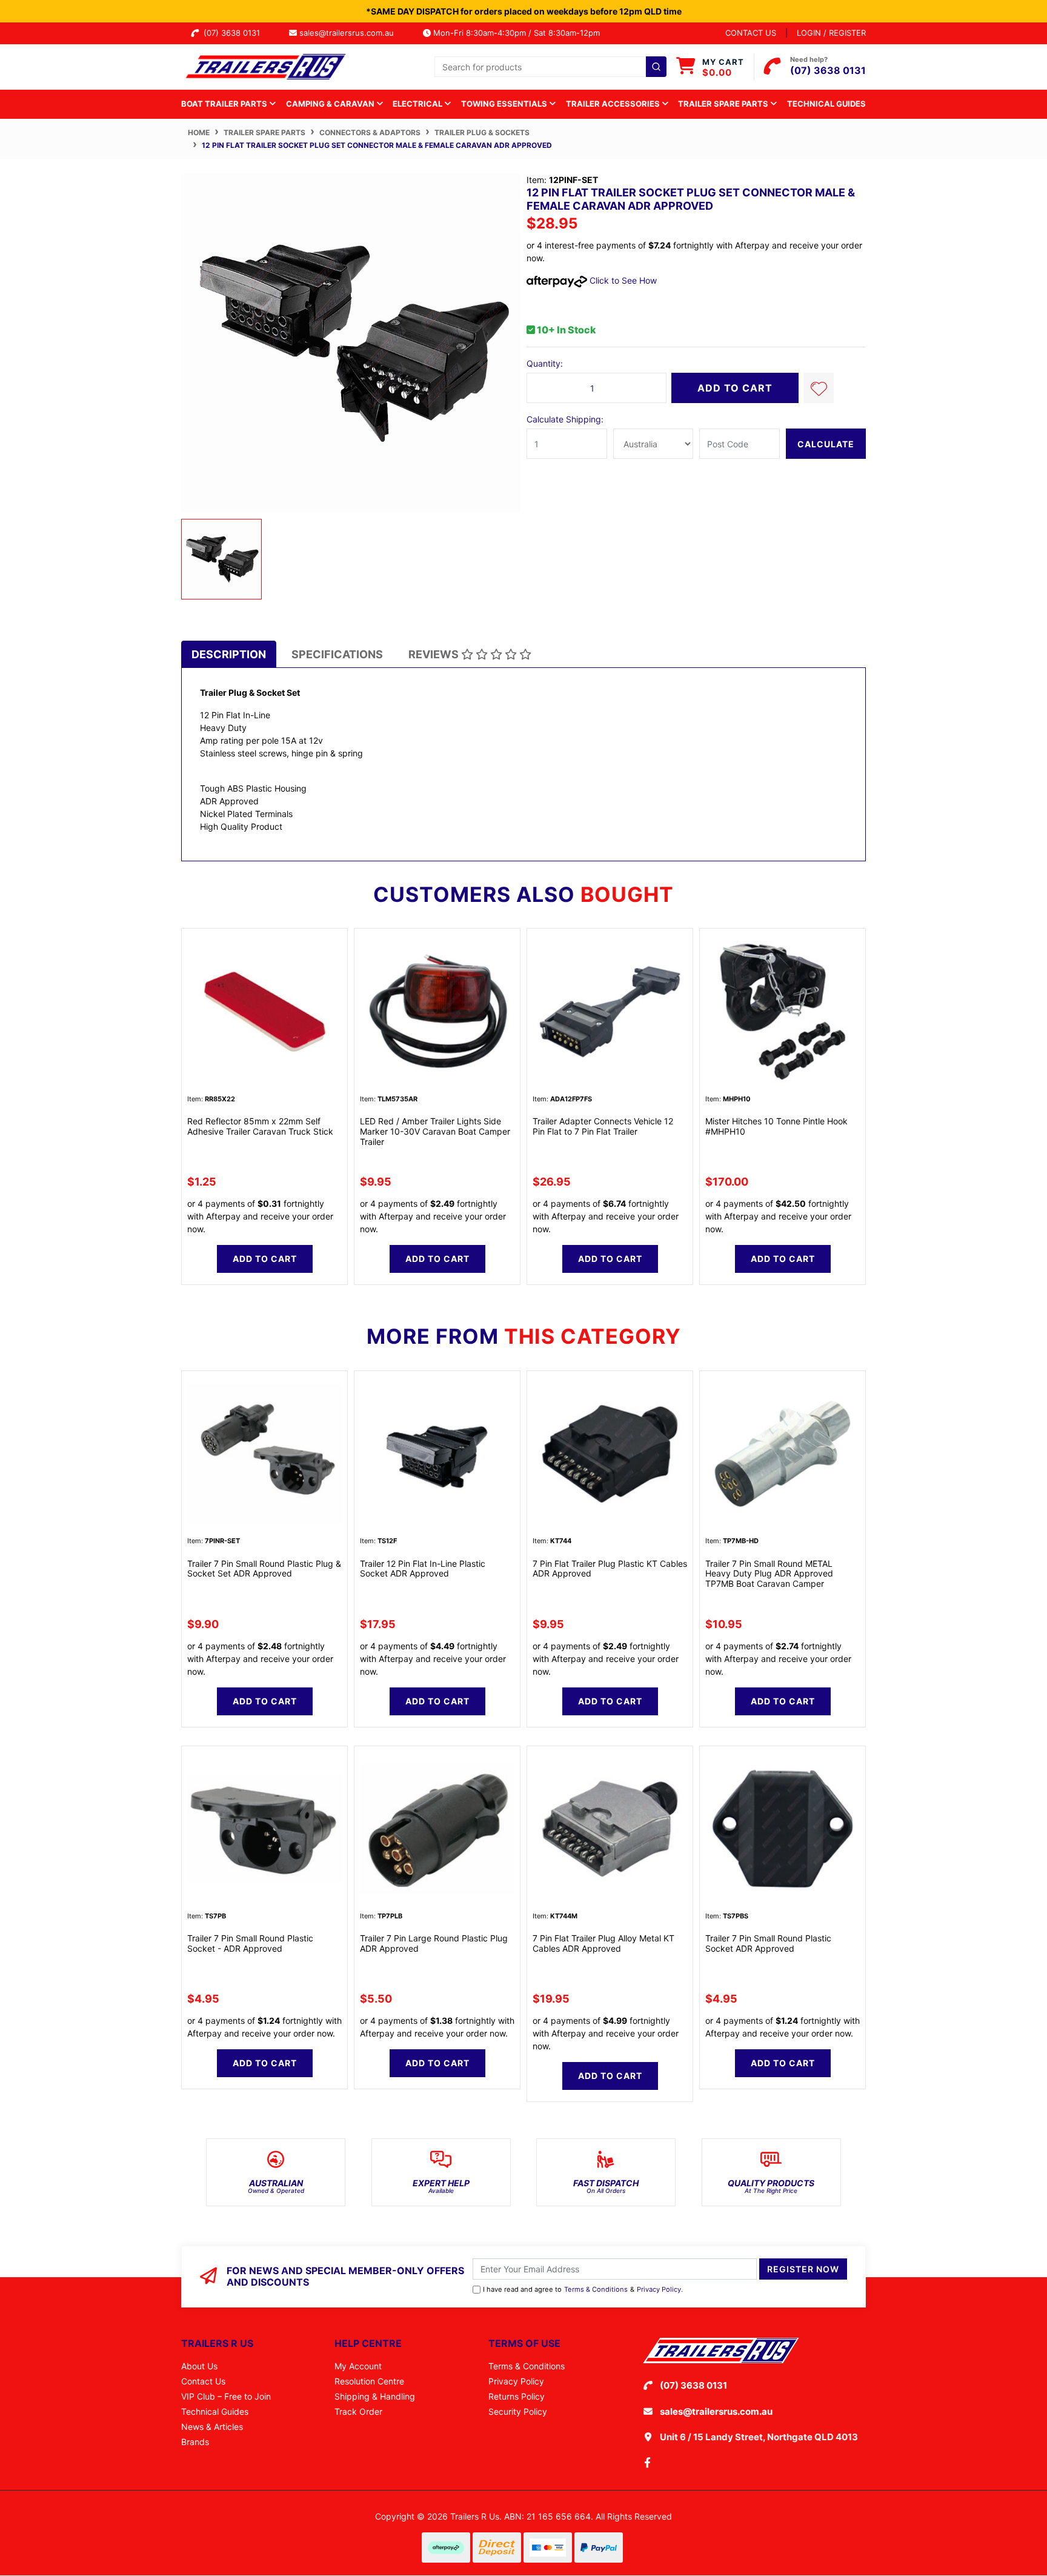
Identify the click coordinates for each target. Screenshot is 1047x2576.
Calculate (826, 444)
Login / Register (831, 33)
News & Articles (212, 2427)
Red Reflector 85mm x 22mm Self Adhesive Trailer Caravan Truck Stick (260, 1126)
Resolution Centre (369, 2381)
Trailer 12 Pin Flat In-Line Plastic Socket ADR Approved (423, 1569)
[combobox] (550, 67)
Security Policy (518, 2411)
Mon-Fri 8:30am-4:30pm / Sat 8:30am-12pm (515, 33)
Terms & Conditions (596, 2289)
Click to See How (622, 280)
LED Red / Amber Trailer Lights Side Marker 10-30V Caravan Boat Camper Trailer (435, 1131)
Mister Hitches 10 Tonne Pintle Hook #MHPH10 (776, 1126)
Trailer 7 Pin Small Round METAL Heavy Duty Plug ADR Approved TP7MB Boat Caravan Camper (769, 1574)
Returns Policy (517, 2396)
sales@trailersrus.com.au (350, 33)
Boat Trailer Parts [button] (225, 104)
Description (229, 654)
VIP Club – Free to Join (226, 2396)
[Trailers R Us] (264, 66)
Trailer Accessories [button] (614, 104)
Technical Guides (826, 104)
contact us (751, 33)
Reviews (435, 654)
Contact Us (203, 2381)
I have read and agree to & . (583, 2289)
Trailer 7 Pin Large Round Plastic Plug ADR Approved (434, 1943)
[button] (819, 388)
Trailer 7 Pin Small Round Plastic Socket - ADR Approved (250, 1943)
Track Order (358, 2411)
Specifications (337, 654)
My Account (358, 2366)
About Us (199, 2366)
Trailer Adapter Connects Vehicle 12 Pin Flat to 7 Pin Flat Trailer (603, 1126)
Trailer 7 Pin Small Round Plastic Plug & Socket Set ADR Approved (264, 1569)
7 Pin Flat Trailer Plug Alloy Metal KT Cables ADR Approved (603, 1943)
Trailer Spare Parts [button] (724, 104)
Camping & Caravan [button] (331, 104)
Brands (195, 2442)
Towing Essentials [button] (505, 104)
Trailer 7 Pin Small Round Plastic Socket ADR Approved (768, 1943)
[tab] (229, 654)
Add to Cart (735, 388)
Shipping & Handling (375, 2396)
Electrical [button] (418, 104)
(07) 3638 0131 (234, 33)
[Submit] (656, 67)
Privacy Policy (659, 2289)
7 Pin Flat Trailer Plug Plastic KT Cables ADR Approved (610, 1569)
